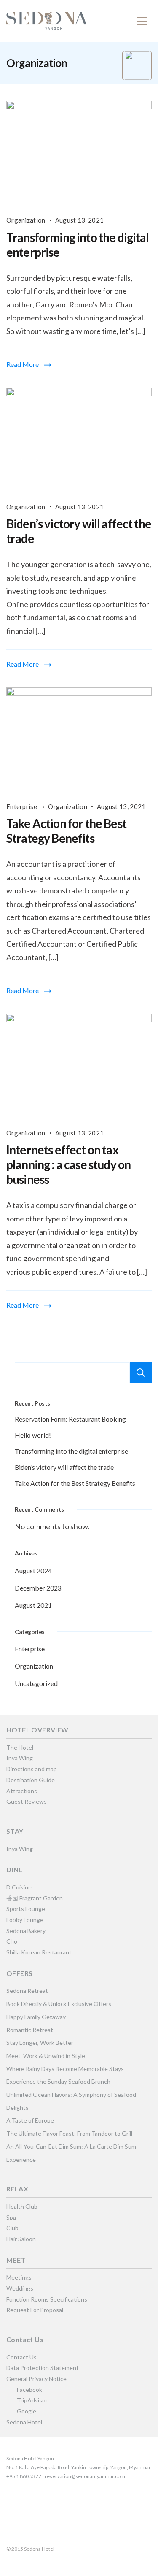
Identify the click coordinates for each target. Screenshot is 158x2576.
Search (141, 1373)
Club (12, 2228)
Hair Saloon (21, 2239)
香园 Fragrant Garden (35, 1898)
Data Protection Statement (43, 2368)
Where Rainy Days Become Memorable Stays (65, 2069)
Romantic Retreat (30, 2030)
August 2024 (33, 1570)
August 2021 (33, 1605)
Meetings (19, 2277)
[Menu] (142, 21)
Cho (12, 1941)
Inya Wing (20, 1758)
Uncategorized (36, 1683)
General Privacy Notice (36, 2379)
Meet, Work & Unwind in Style (46, 2056)
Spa (11, 2217)
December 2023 (38, 1588)
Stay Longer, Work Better (40, 2043)
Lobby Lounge (25, 1920)
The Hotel (20, 1747)
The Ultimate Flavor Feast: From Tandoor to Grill (69, 2133)
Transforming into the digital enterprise (71, 1451)
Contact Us (21, 2357)
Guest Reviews (27, 1801)
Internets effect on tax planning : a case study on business (68, 1164)
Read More (23, 364)
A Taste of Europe (30, 2120)
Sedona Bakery (26, 1931)
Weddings (20, 2288)
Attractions (22, 1791)
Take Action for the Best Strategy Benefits (66, 831)
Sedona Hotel (24, 2422)
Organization (26, 220)
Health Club (22, 2206)
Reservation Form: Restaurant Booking (70, 1419)
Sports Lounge (26, 1909)
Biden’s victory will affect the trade (64, 1467)
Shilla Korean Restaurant (39, 1952)
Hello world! (33, 1435)
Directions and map (32, 1769)
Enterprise (22, 806)
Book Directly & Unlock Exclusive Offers (59, 2004)
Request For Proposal (35, 2310)
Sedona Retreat (27, 1991)
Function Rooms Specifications (47, 2299)
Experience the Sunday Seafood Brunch (58, 2081)
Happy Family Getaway (36, 2017)
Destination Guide (31, 1780)
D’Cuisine (19, 1887)
